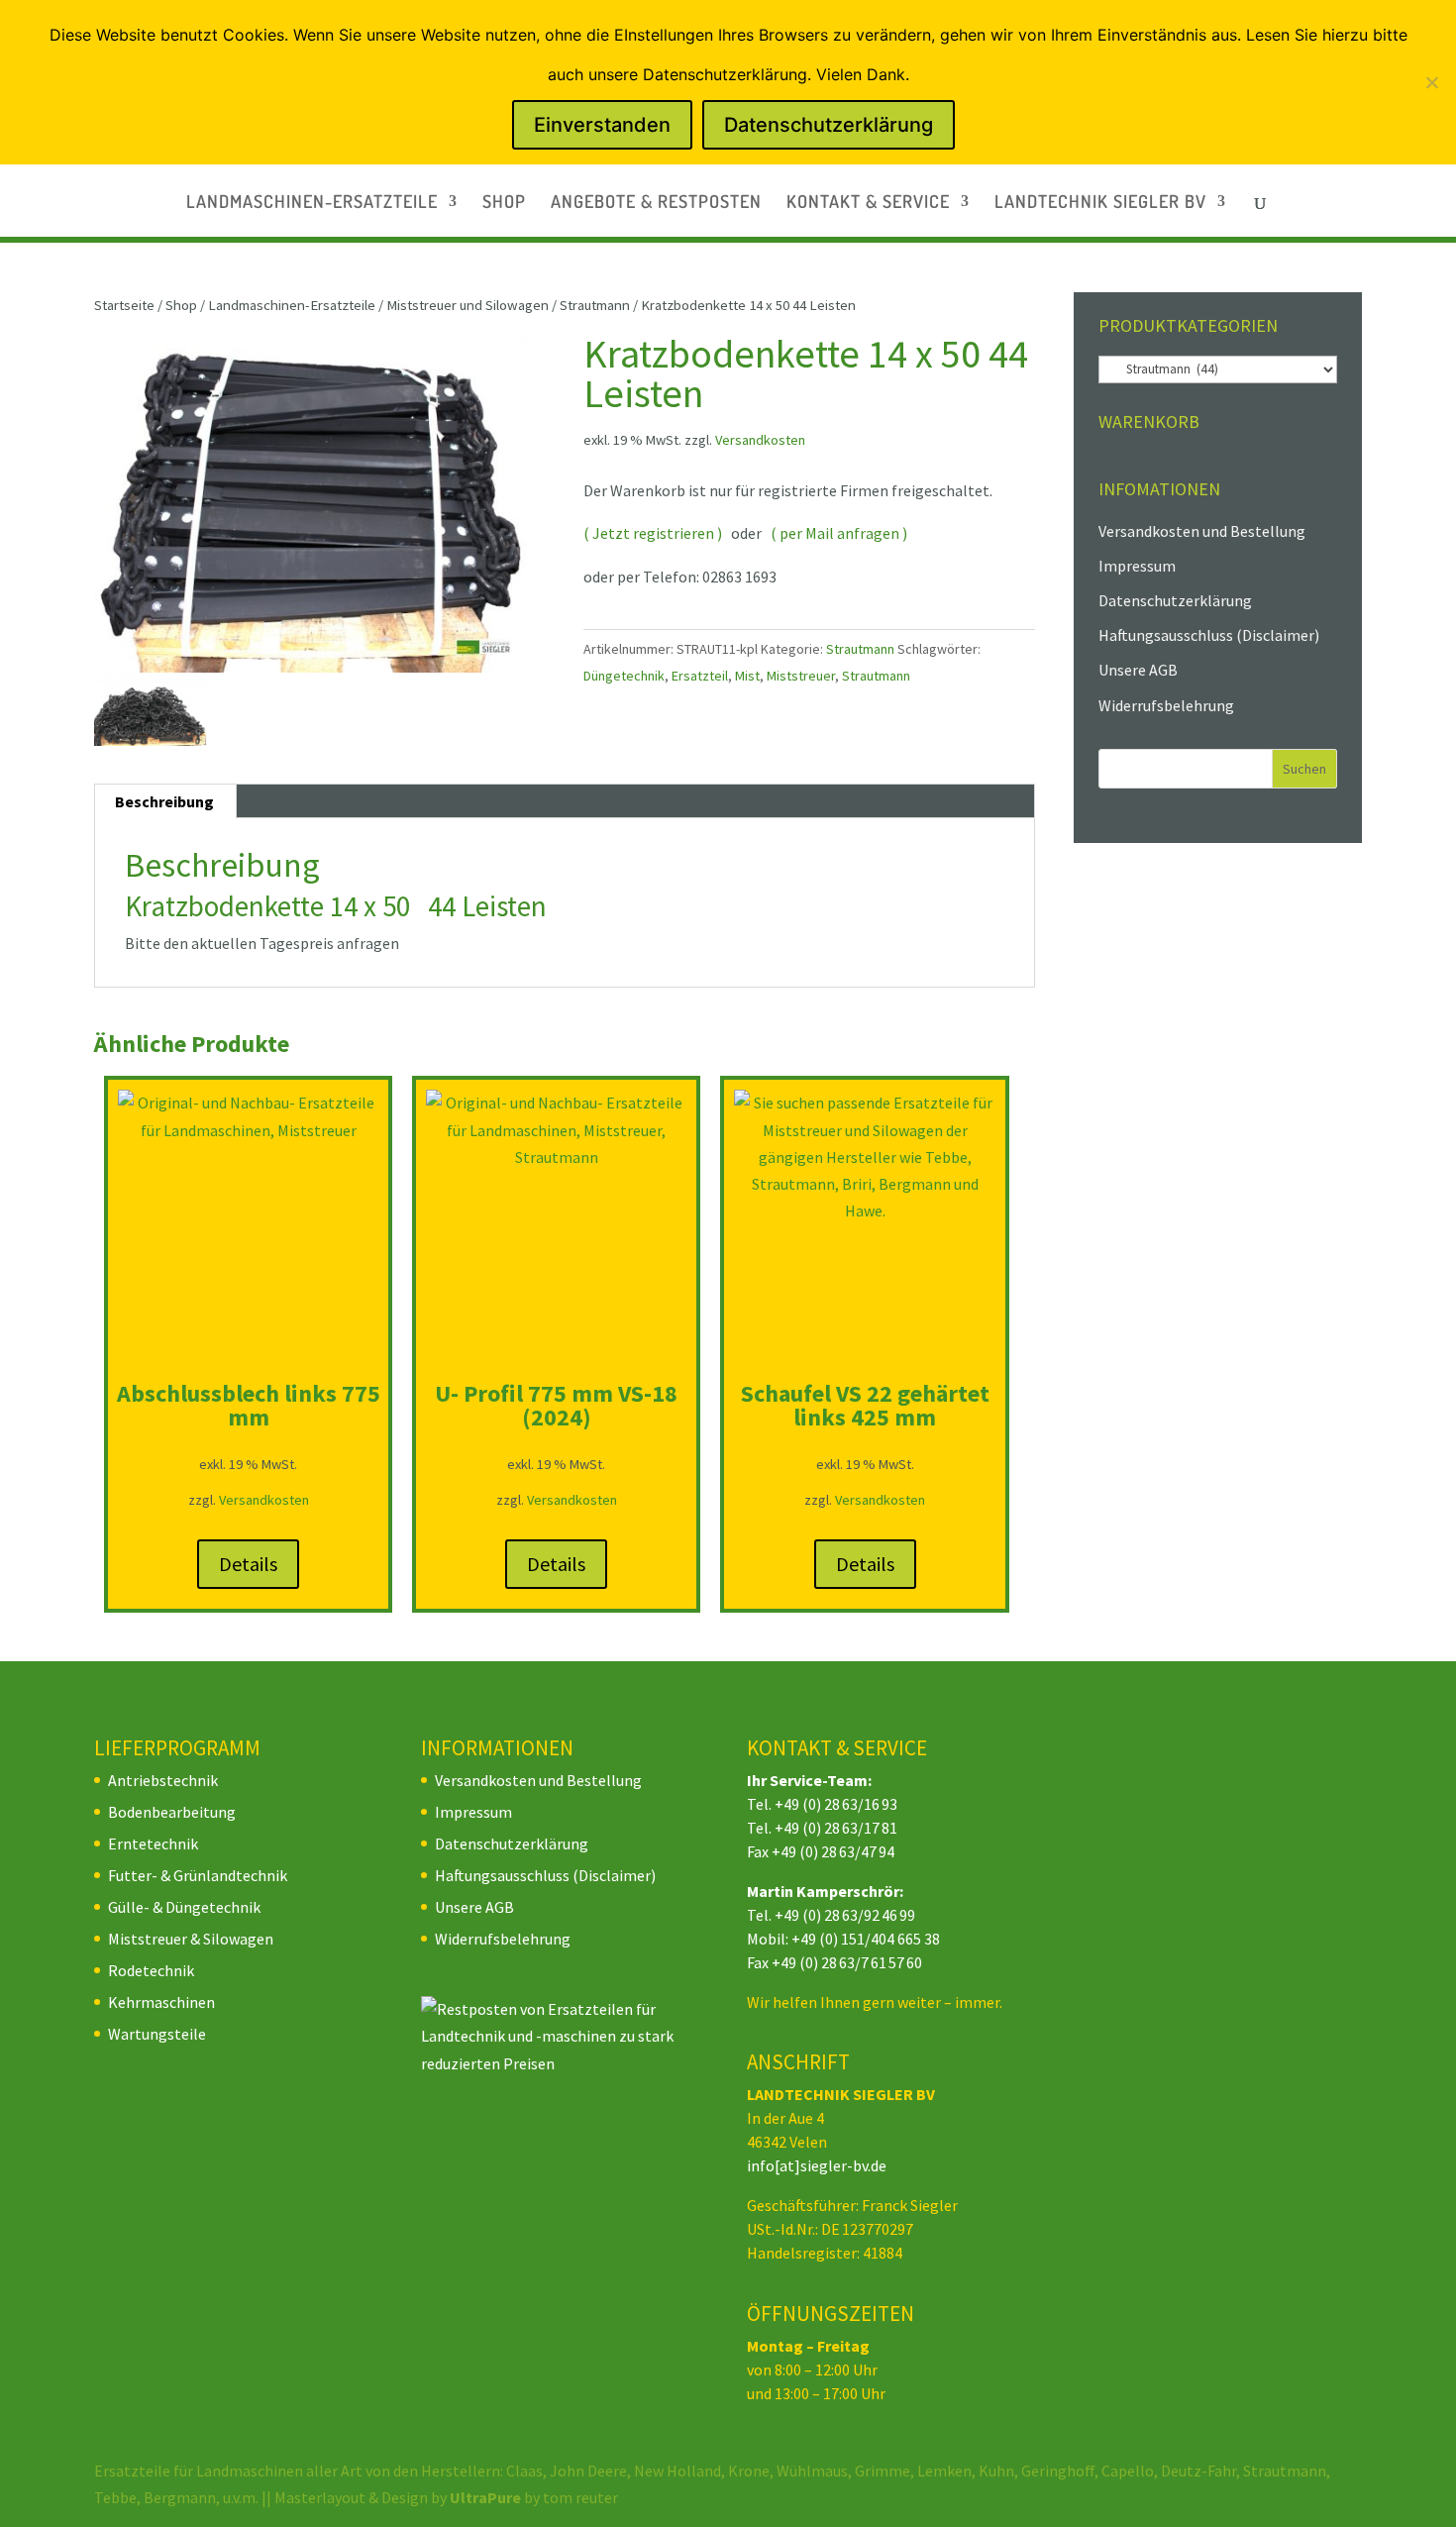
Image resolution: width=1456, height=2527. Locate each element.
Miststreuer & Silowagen (191, 1939)
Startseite (124, 305)
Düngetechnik (624, 676)
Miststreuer (801, 676)
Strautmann (595, 305)
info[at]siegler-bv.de (817, 2165)
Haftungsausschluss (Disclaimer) (1209, 635)
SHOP (504, 203)
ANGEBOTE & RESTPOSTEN (656, 203)
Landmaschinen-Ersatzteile (292, 305)
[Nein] (1431, 82)
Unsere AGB (1138, 670)
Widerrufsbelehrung (1166, 705)
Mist (747, 676)
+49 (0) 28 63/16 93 (836, 1804)
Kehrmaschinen (161, 2002)
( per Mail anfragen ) (839, 533)
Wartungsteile (157, 2034)
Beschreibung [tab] (164, 801)
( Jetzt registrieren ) (653, 533)
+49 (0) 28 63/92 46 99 (845, 1915)
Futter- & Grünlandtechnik (198, 1875)
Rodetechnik (151, 1970)
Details (248, 1564)
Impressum (1137, 566)
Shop (181, 305)
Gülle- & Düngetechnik (184, 1907)
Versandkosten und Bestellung (1202, 531)
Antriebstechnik (163, 1780)
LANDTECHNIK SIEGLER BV (1100, 203)
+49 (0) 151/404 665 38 (866, 1939)
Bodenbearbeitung (172, 1812)
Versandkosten (760, 440)
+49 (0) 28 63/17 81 (836, 1828)
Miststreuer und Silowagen (468, 305)
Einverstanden (602, 125)
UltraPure (487, 2497)
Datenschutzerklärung (1175, 600)
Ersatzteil (700, 676)
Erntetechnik (153, 1843)
